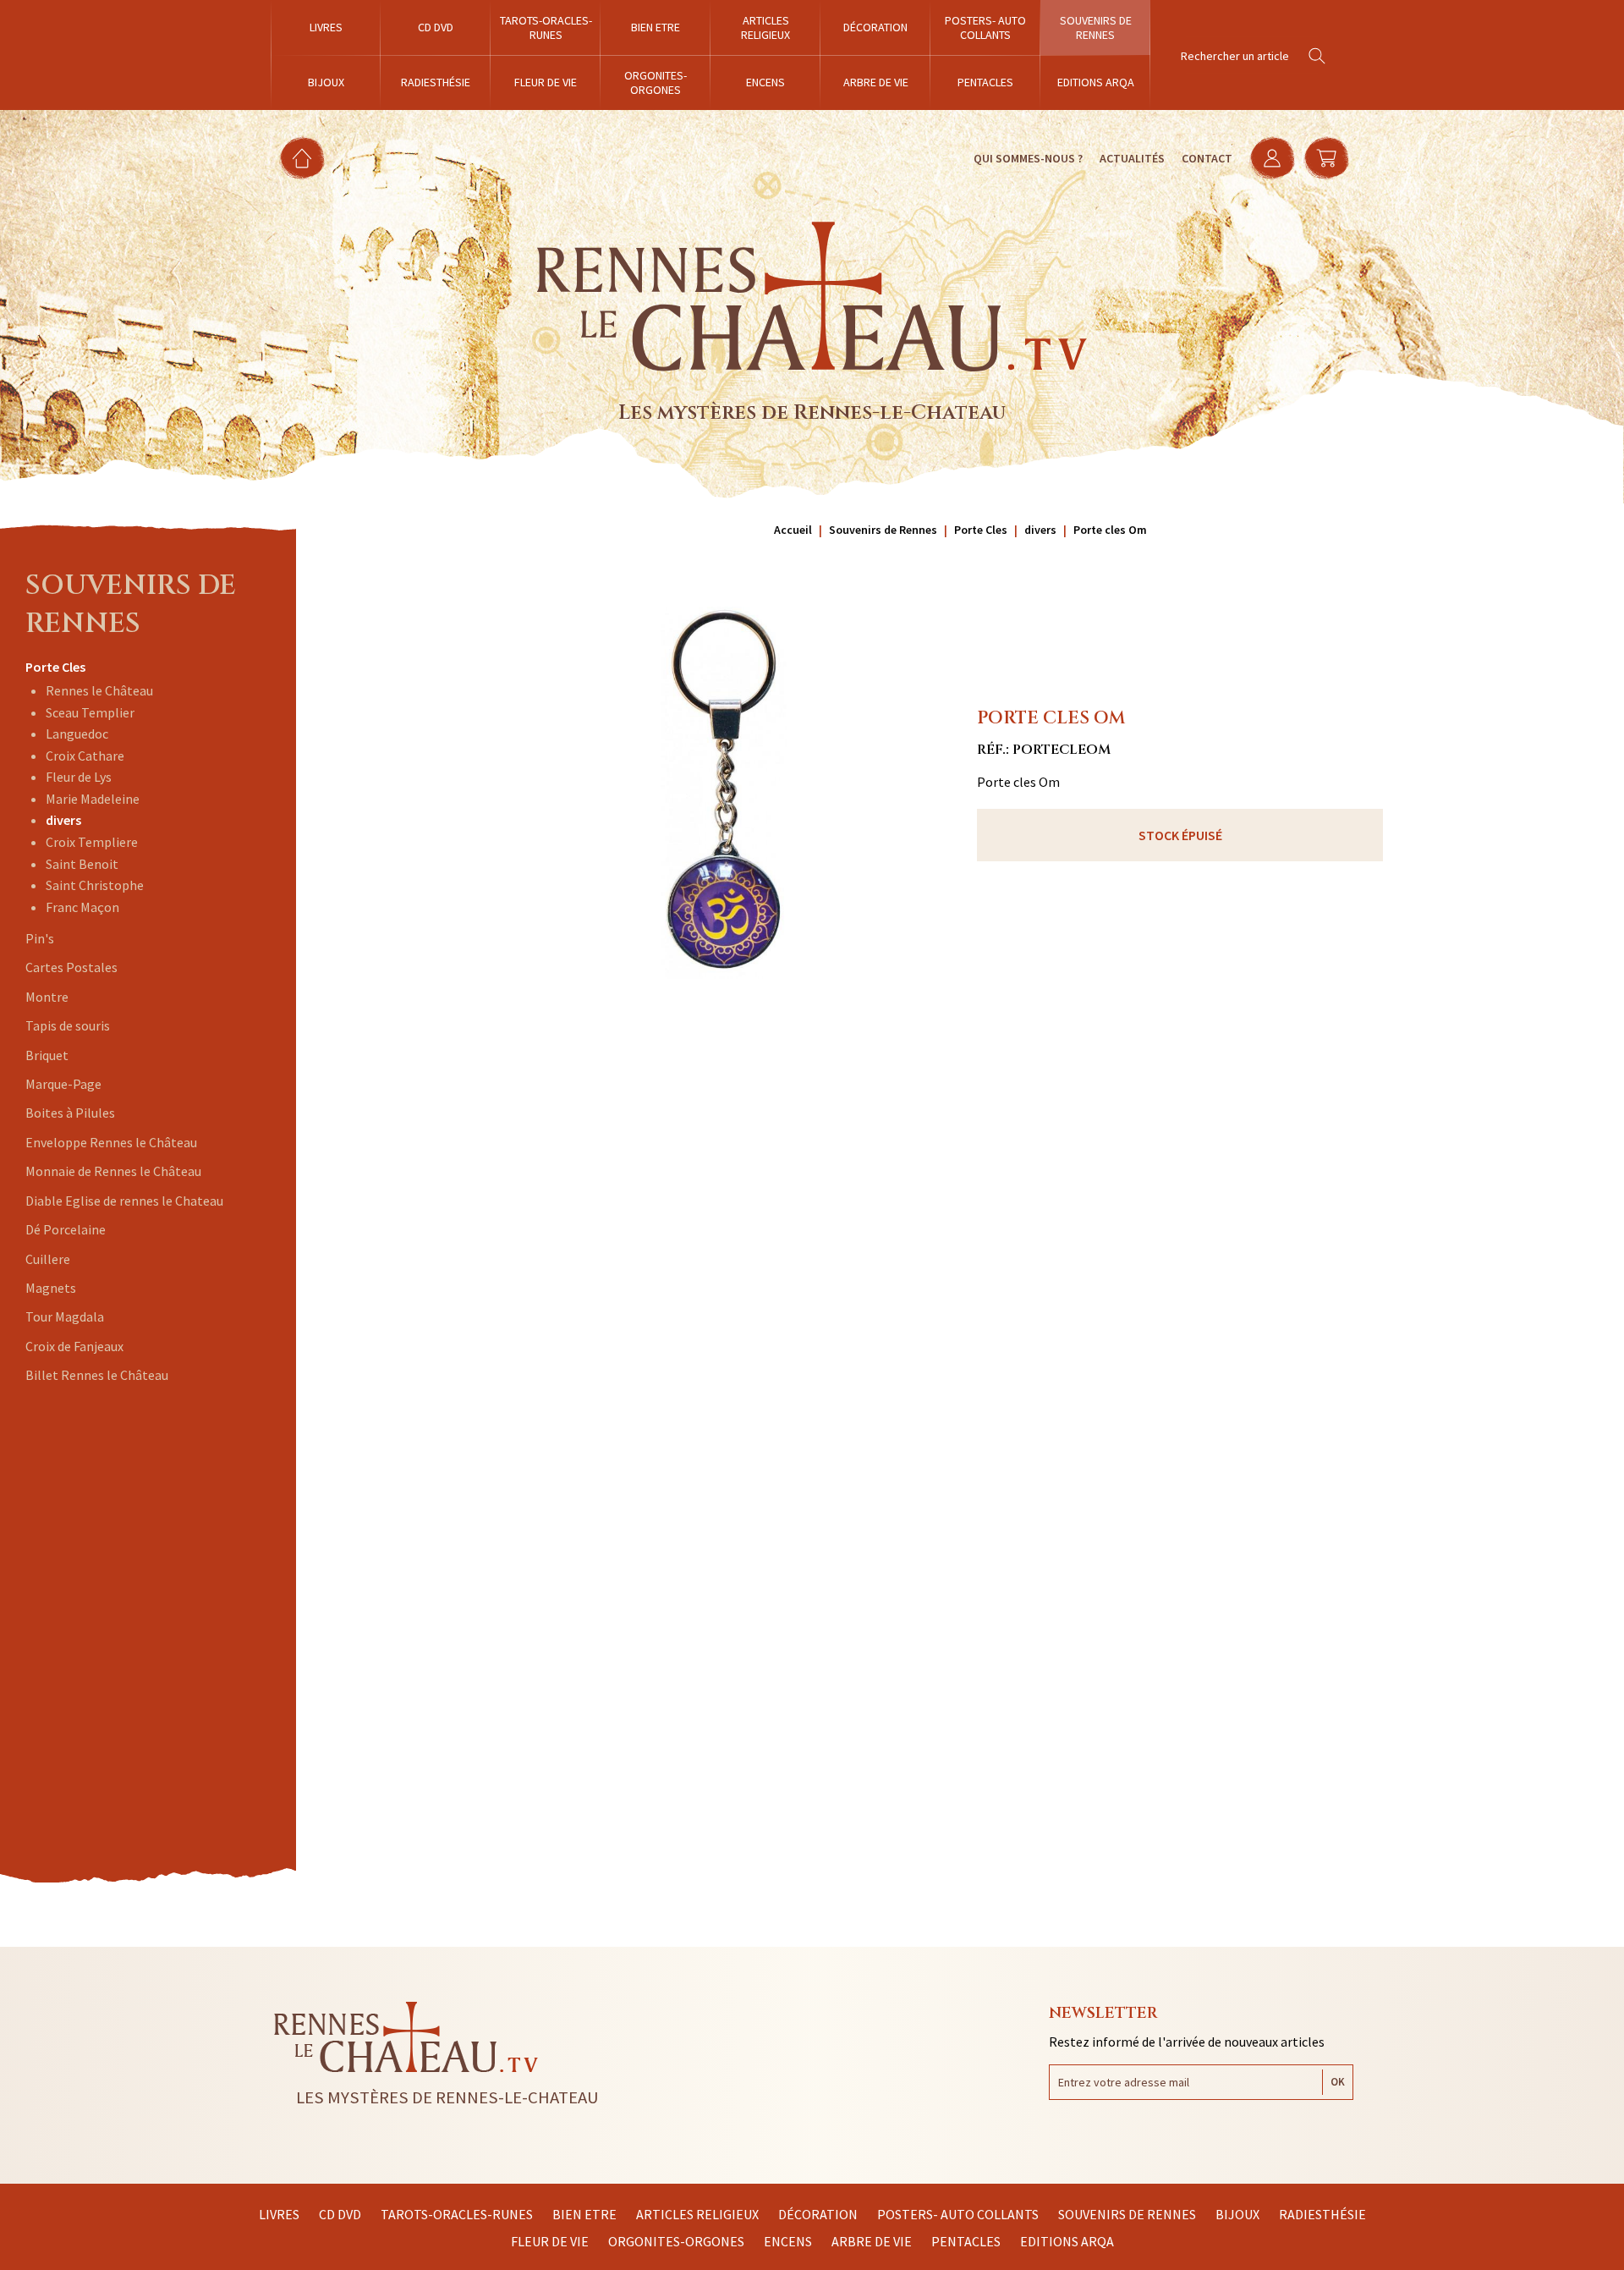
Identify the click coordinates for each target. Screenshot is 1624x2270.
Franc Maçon (82, 907)
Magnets (51, 1288)
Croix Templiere (92, 842)
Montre (47, 997)
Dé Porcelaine (66, 1229)
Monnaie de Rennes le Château (113, 1171)
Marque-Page (63, 1084)
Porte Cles (55, 667)
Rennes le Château (99, 690)
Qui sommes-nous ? (1028, 158)
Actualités (1132, 158)
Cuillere (48, 1259)
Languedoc (77, 734)
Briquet (47, 1055)
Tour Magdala (65, 1316)
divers (63, 820)
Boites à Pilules (70, 1113)
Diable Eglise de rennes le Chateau (124, 1201)
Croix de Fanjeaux (74, 1346)
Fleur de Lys (79, 777)
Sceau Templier (90, 712)
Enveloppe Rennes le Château (111, 1142)
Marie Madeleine (93, 799)
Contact (1207, 158)
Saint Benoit (82, 864)
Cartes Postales (71, 967)
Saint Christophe (95, 885)
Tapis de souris (68, 1025)
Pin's (40, 938)
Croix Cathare (85, 756)
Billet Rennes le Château (97, 1375)
